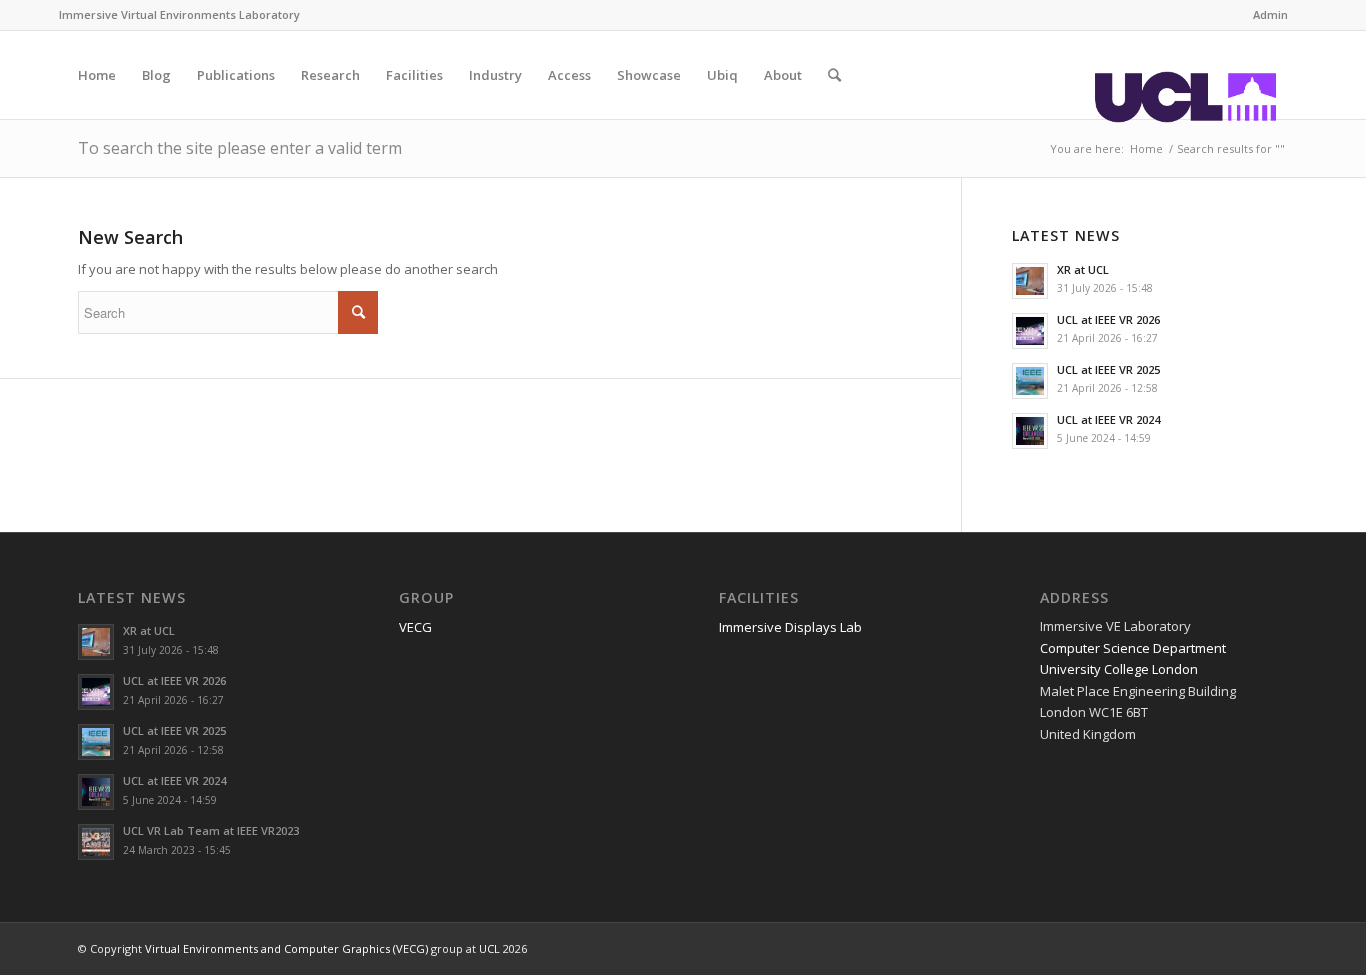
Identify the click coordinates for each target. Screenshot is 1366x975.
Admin (1270, 14)
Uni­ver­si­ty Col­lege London (1119, 669)
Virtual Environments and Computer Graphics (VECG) (286, 948)
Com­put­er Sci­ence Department (1133, 648)
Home (1146, 148)
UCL (489, 948)
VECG (415, 627)
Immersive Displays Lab (790, 627)
